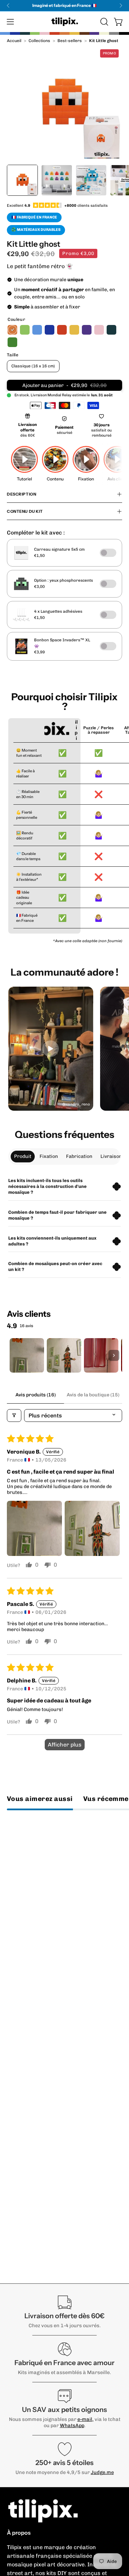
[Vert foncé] (12, 342)
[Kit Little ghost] (22, 180)
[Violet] (87, 330)
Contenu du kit (25, 511)
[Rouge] (62, 330)
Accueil (14, 41)
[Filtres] (14, 1416)
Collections (39, 41)
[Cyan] (37, 330)
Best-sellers (70, 41)
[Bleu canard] (111, 330)
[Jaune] (74, 330)
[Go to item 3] (101, 1355)
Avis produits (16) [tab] (36, 1395)
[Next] (121, 6)
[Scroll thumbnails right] (114, 1355)
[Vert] (25, 330)
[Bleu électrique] (50, 330)
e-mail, (85, 2419)
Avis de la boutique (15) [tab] (93, 1395)
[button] (104, 22)
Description (21, 494)
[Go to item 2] (64, 1355)
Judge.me (102, 2472)
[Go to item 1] (27, 1355)
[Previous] (8, 6)
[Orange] (12, 330)
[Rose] (99, 330)
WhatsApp (72, 2425)
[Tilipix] (65, 22)
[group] (64, 6)
